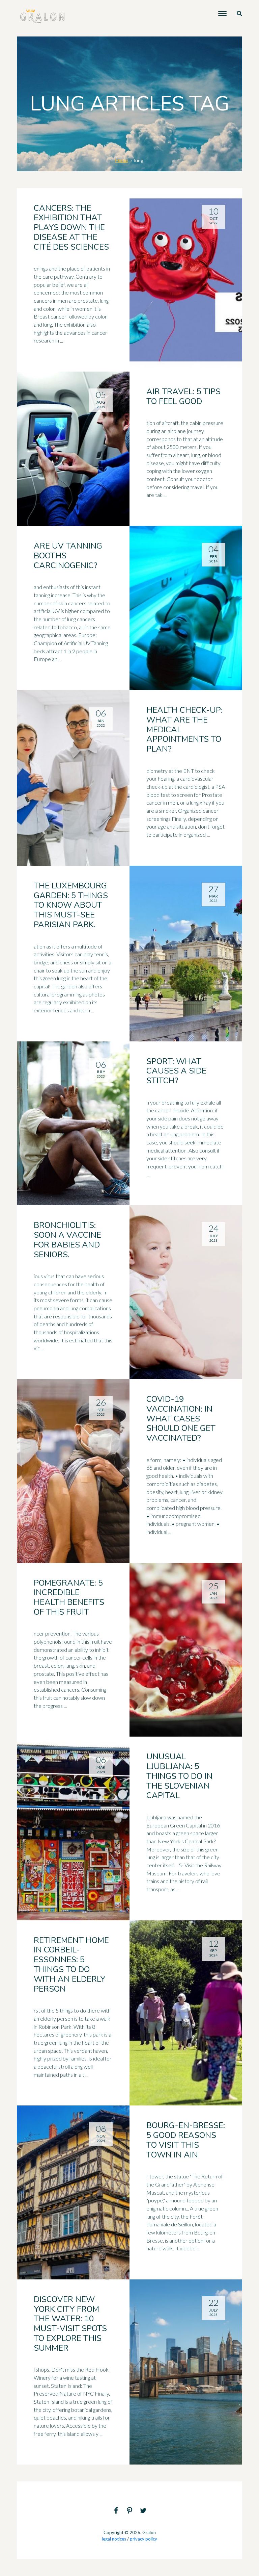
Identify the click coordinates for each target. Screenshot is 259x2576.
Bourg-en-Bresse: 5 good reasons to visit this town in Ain (186, 2140)
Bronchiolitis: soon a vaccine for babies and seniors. (67, 1240)
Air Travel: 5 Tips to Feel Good (183, 396)
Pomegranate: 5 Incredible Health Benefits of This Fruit (69, 1597)
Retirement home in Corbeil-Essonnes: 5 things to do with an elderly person (71, 1965)
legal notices (114, 2539)
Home (122, 160)
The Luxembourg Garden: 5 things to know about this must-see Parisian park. (71, 905)
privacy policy (143, 2539)
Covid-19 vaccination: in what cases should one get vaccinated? (181, 1419)
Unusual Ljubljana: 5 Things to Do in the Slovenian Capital (179, 1776)
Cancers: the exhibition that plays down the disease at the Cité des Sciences (71, 228)
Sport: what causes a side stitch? (176, 1071)
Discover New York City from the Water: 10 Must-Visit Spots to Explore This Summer (70, 2324)
